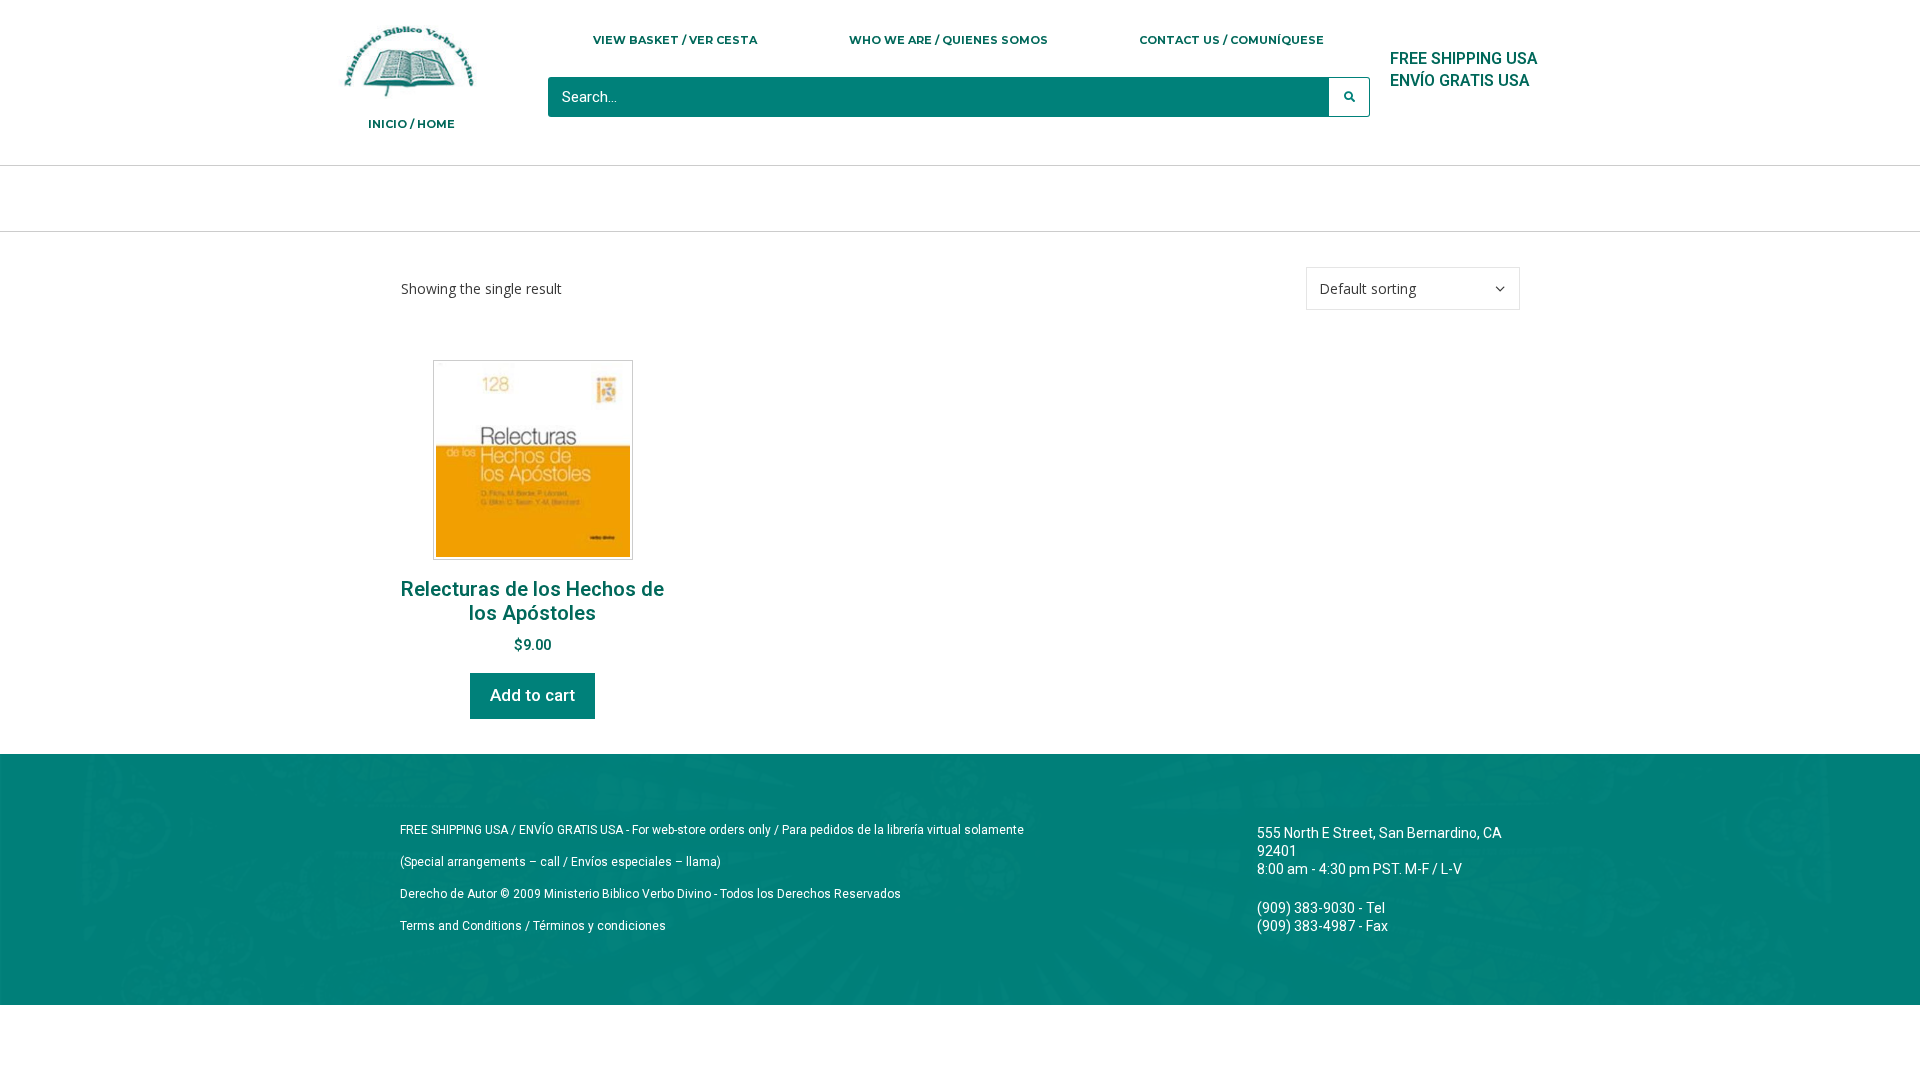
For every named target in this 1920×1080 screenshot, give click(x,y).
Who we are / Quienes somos (948, 40)
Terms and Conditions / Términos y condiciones (533, 926)
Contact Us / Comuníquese (1231, 40)
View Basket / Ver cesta (675, 40)
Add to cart (532, 695)
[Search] (1349, 97)
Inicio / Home (411, 124)
